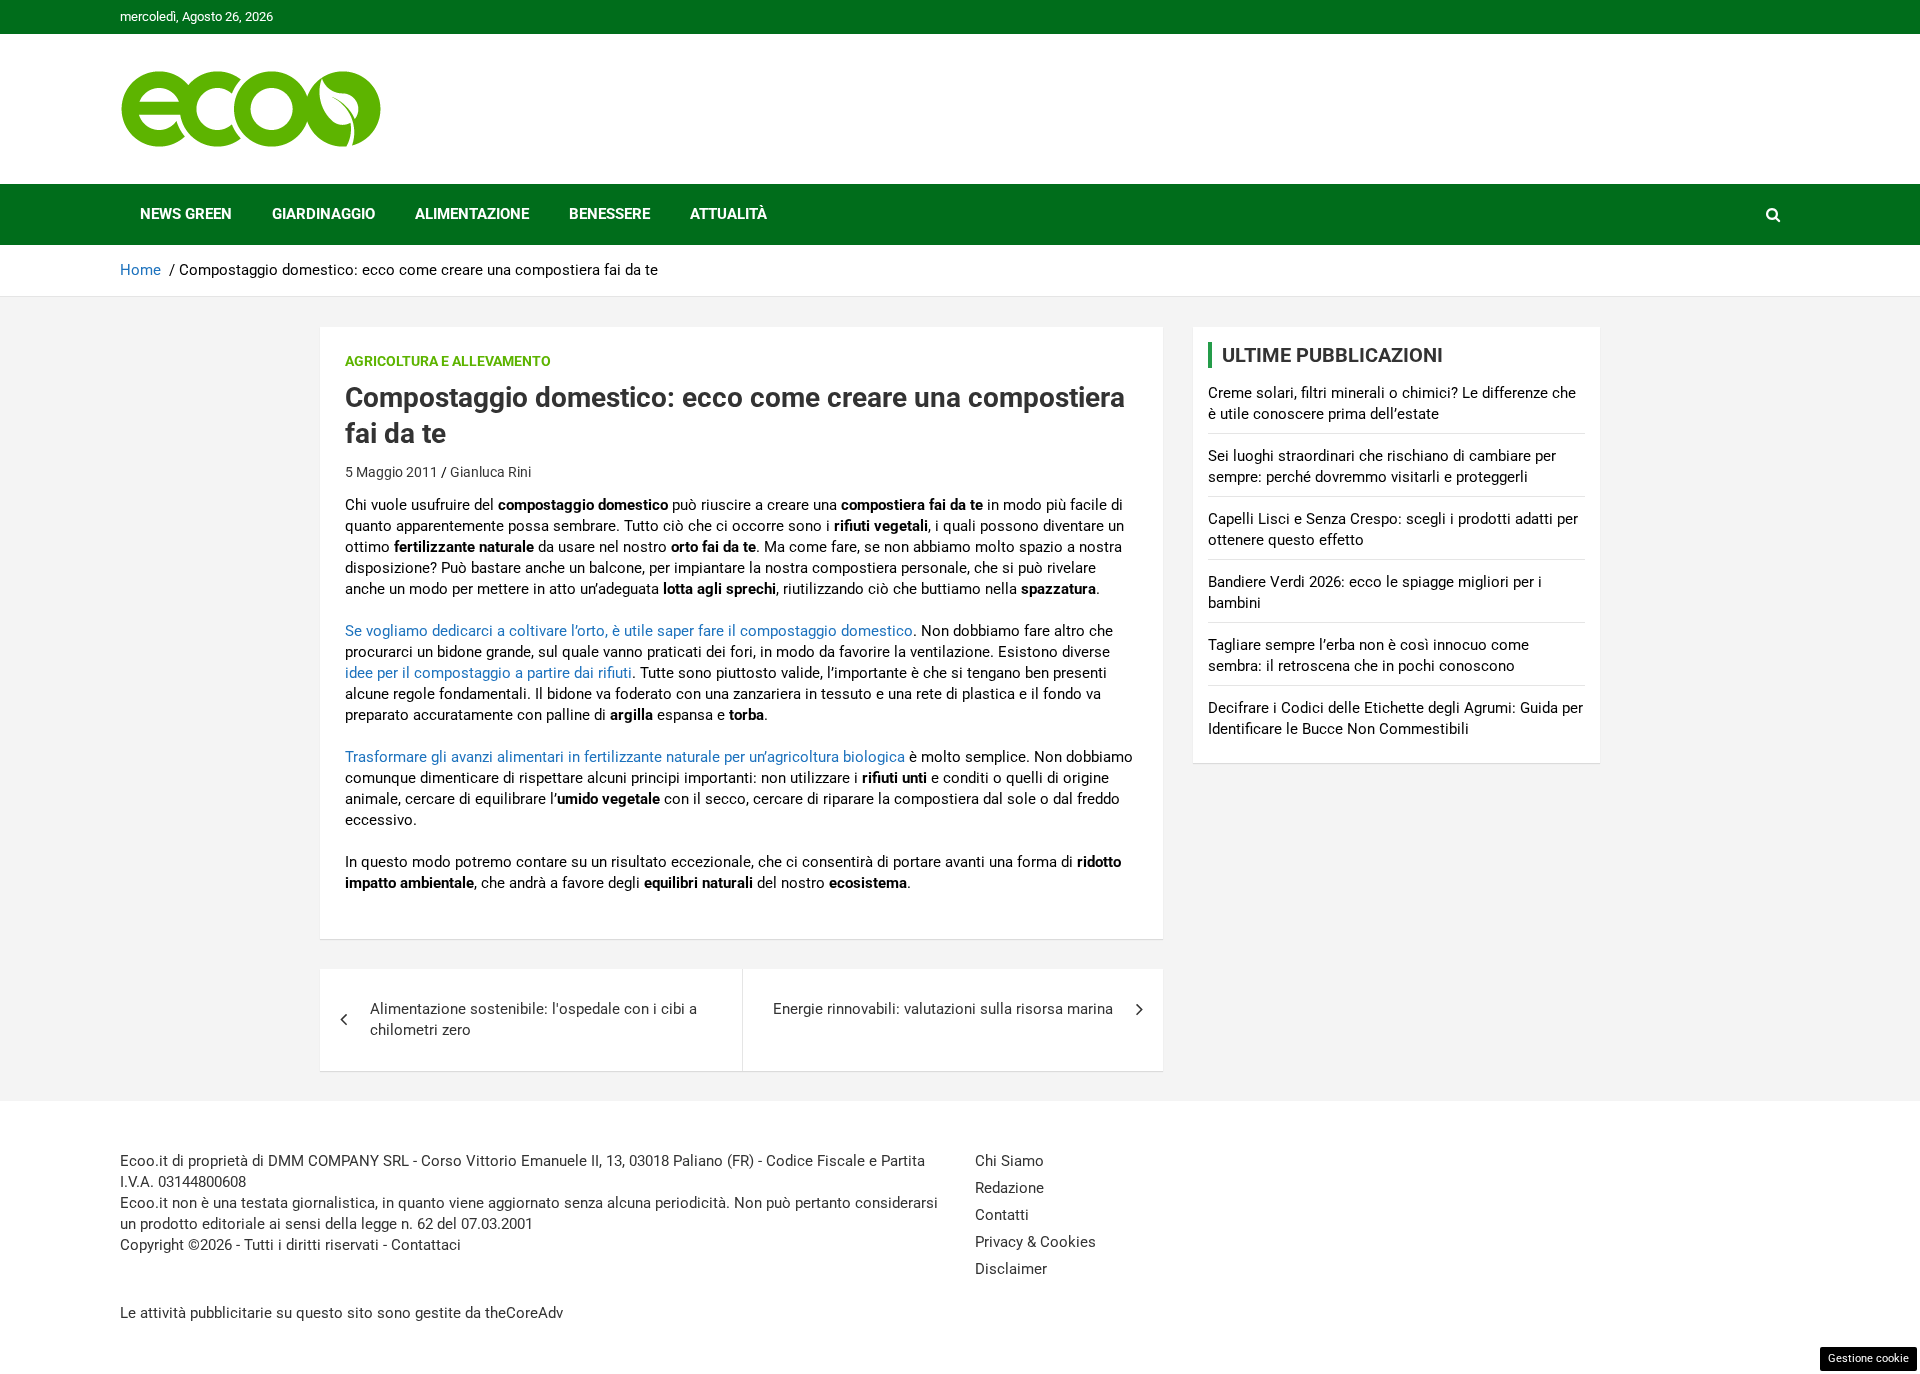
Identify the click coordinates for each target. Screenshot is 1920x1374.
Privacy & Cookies (1035, 1242)
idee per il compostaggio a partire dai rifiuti (488, 673)
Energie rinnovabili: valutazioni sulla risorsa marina (943, 1009)
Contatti (1002, 1215)
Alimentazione (472, 214)
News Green (186, 214)
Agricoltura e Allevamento (448, 361)
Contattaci (426, 1245)
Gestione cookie (1868, 1358)
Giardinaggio (323, 214)
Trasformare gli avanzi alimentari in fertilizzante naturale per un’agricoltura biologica (625, 757)
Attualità (728, 214)
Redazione (1009, 1188)
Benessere (609, 214)
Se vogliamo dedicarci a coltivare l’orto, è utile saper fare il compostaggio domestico (629, 631)
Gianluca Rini (490, 472)
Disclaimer (1011, 1269)
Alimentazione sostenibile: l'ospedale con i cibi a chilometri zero (533, 1019)
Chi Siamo (1009, 1161)
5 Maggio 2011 (391, 472)
